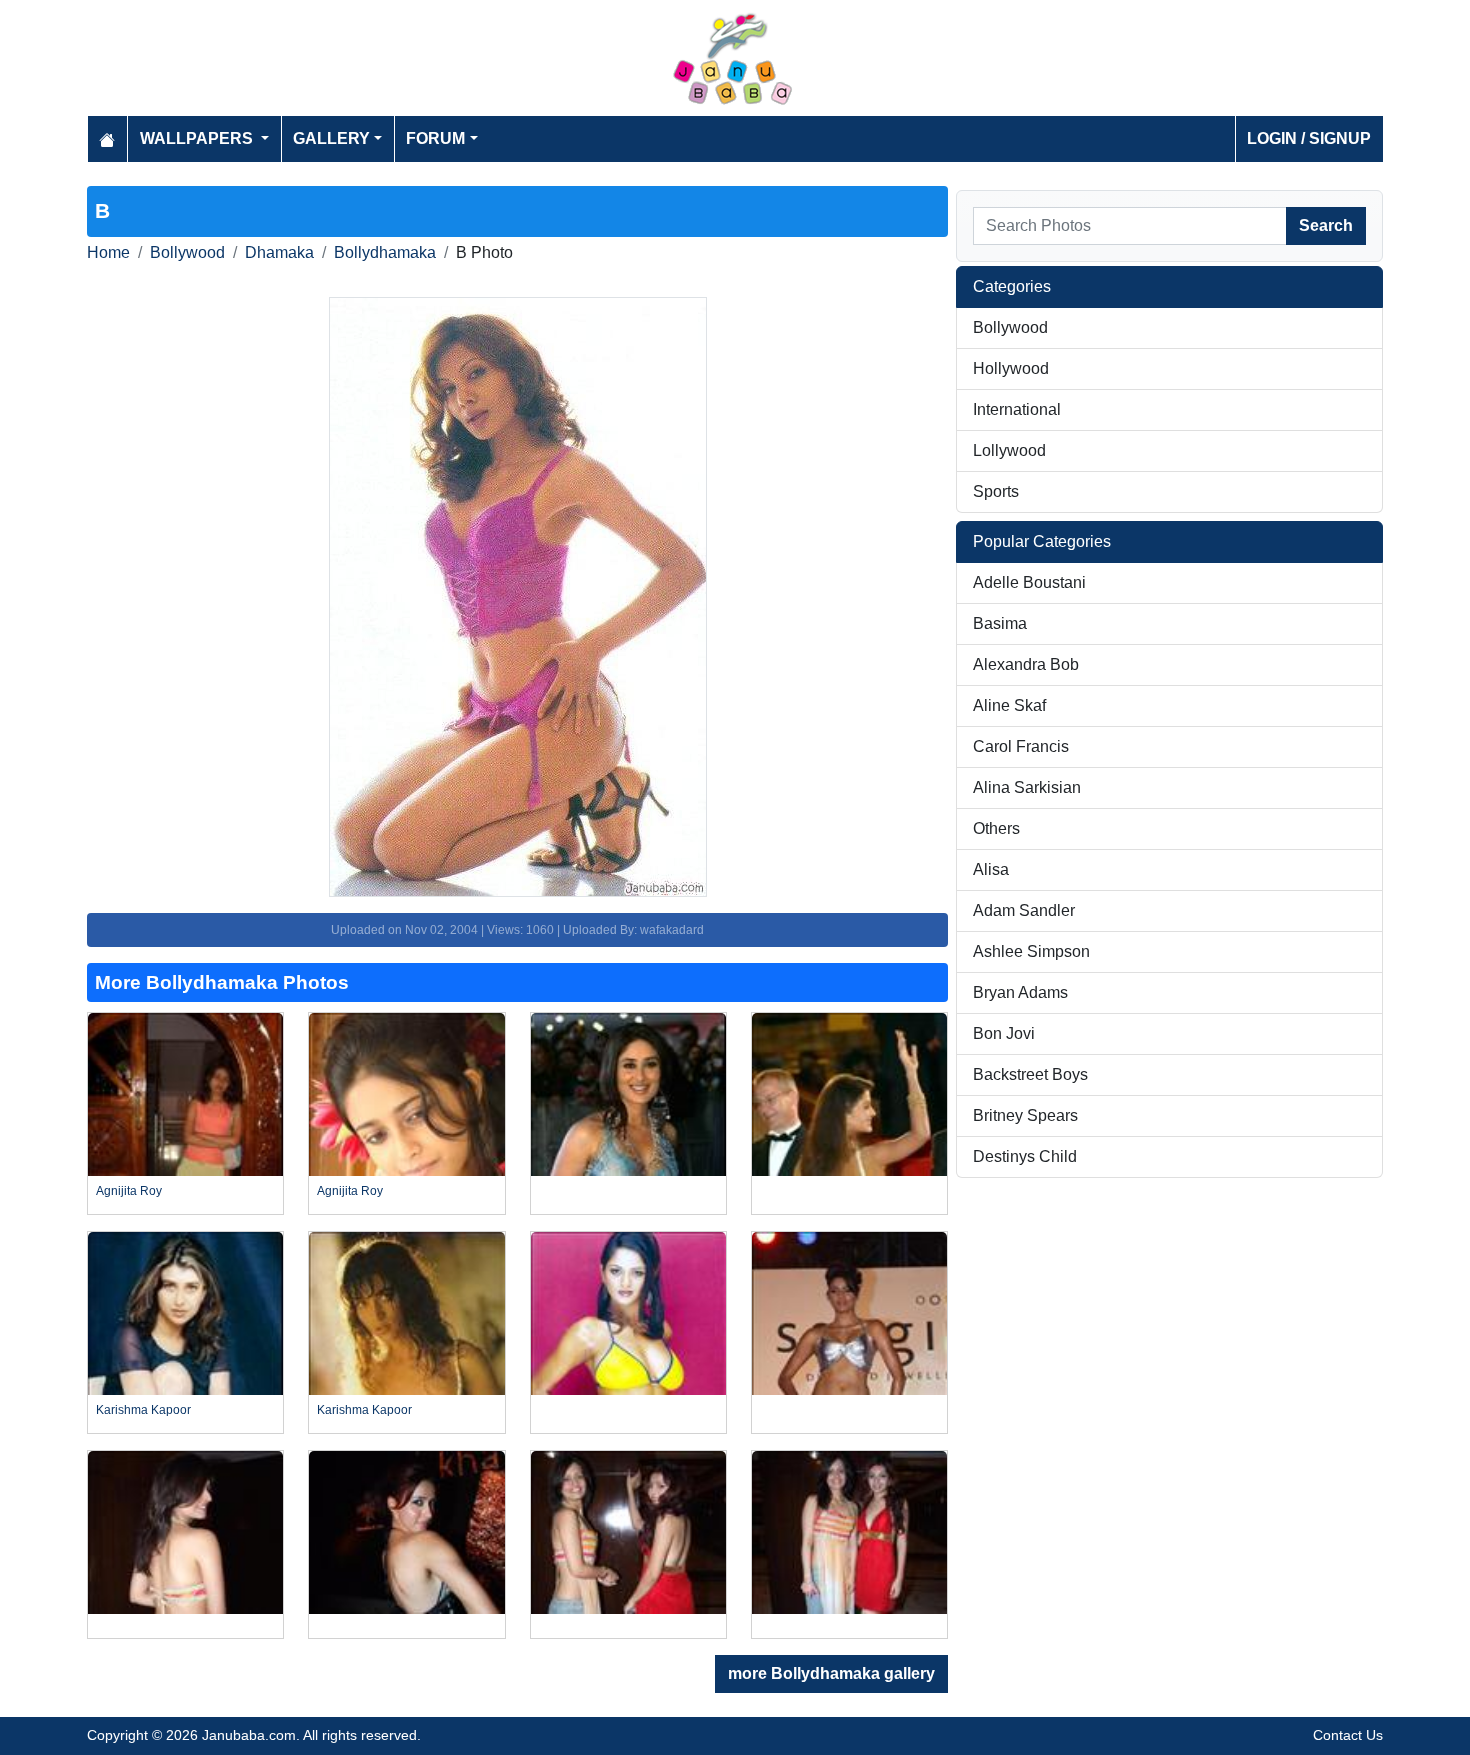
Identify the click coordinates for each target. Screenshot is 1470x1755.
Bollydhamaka (385, 252)
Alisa (991, 869)
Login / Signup (1309, 138)
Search (1326, 225)
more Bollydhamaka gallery (831, 1673)
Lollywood (1009, 450)
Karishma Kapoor (143, 1410)
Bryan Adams (1020, 992)
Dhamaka (279, 252)
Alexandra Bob (1026, 664)
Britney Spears (1025, 1115)
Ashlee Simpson (1031, 951)
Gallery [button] (331, 138)
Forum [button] (435, 138)
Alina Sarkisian (1027, 787)
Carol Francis (1021, 746)
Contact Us (1348, 1735)
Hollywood (1011, 368)
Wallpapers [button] (198, 138)
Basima (1000, 623)
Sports (996, 491)
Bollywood (187, 252)
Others (996, 828)
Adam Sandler (1024, 910)
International (1017, 409)
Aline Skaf (1009, 705)
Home (108, 252)
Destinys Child (1025, 1156)
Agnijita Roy (129, 1191)
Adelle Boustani (1029, 582)
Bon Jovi (1004, 1033)
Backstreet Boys (1030, 1074)
